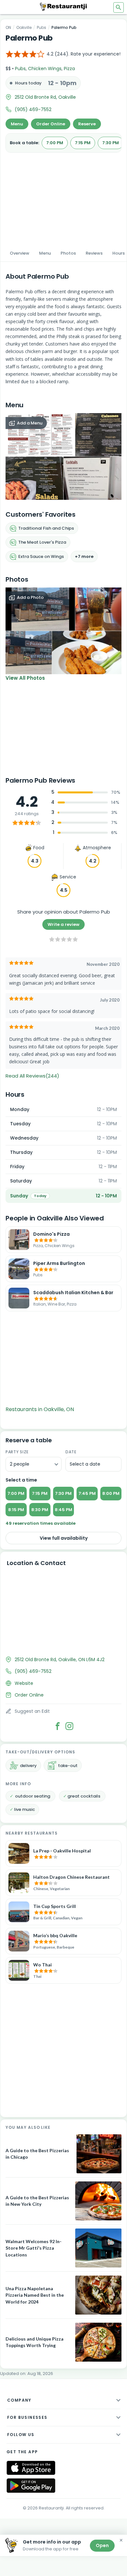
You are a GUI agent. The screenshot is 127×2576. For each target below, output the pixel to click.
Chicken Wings (45, 69)
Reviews (94, 253)
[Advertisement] (63, 197)
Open (102, 2545)
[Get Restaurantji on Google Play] (31, 2486)
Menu (17, 124)
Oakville (24, 27)
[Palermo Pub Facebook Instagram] (69, 1726)
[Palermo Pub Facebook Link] (58, 1726)
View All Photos (25, 678)
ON (8, 27)
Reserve (87, 124)
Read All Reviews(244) (32, 1076)
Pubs (42, 27)
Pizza (69, 69)
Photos (68, 253)
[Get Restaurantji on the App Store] (31, 2468)
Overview (20, 253)
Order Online (51, 124)
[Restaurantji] (63, 6)
